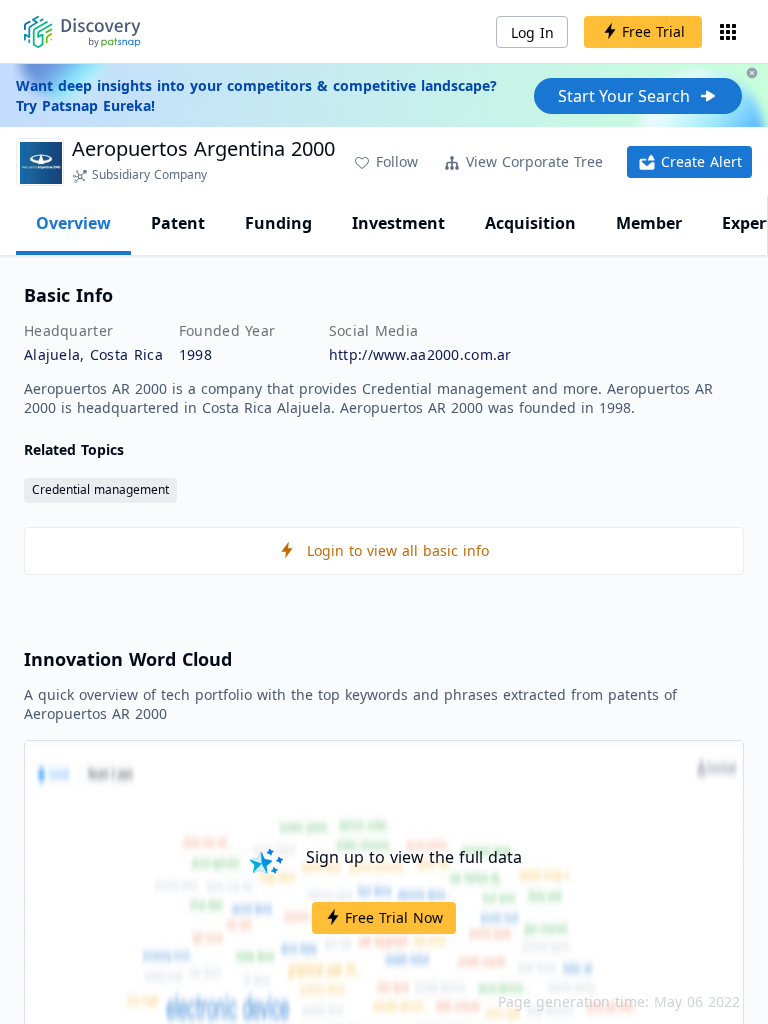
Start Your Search (624, 96)
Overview (73, 223)
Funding (278, 223)
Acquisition (530, 223)
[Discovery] (82, 32)
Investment (398, 223)
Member (649, 223)
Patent (178, 223)
